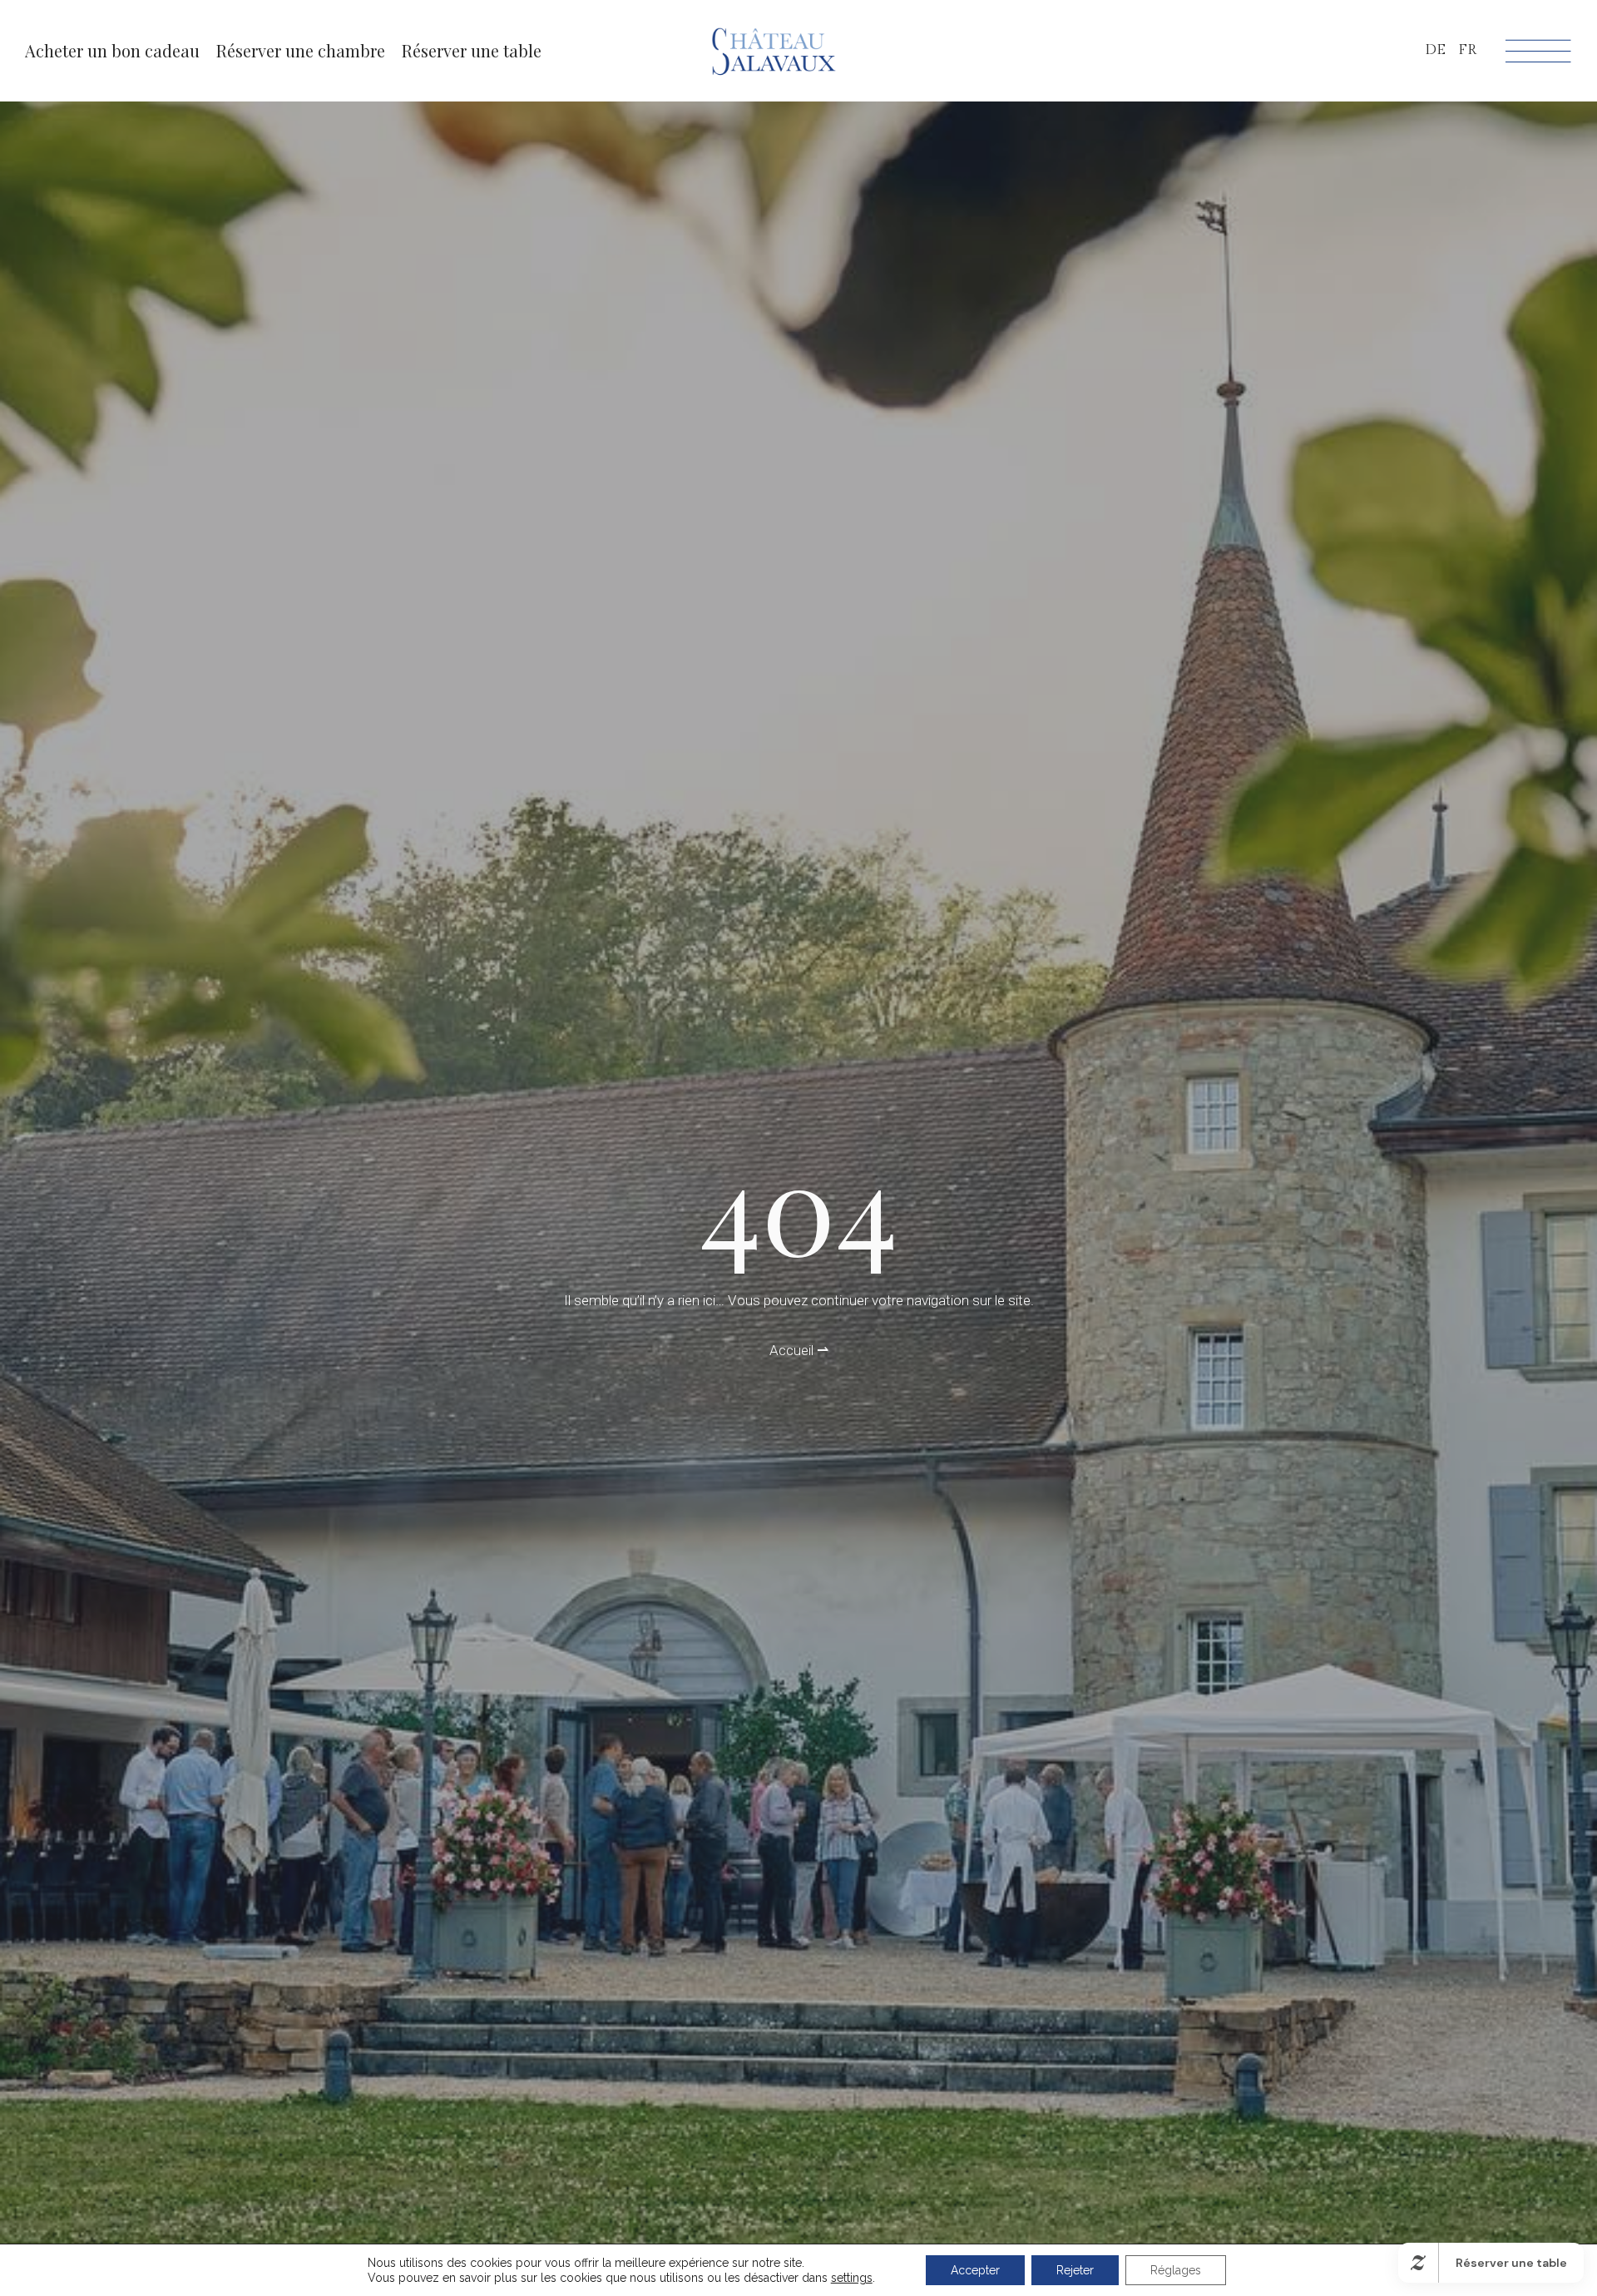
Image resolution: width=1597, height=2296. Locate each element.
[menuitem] (1435, 50)
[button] (301, 51)
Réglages (1176, 2270)
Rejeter (1075, 2270)
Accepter (975, 2270)
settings (852, 2278)
